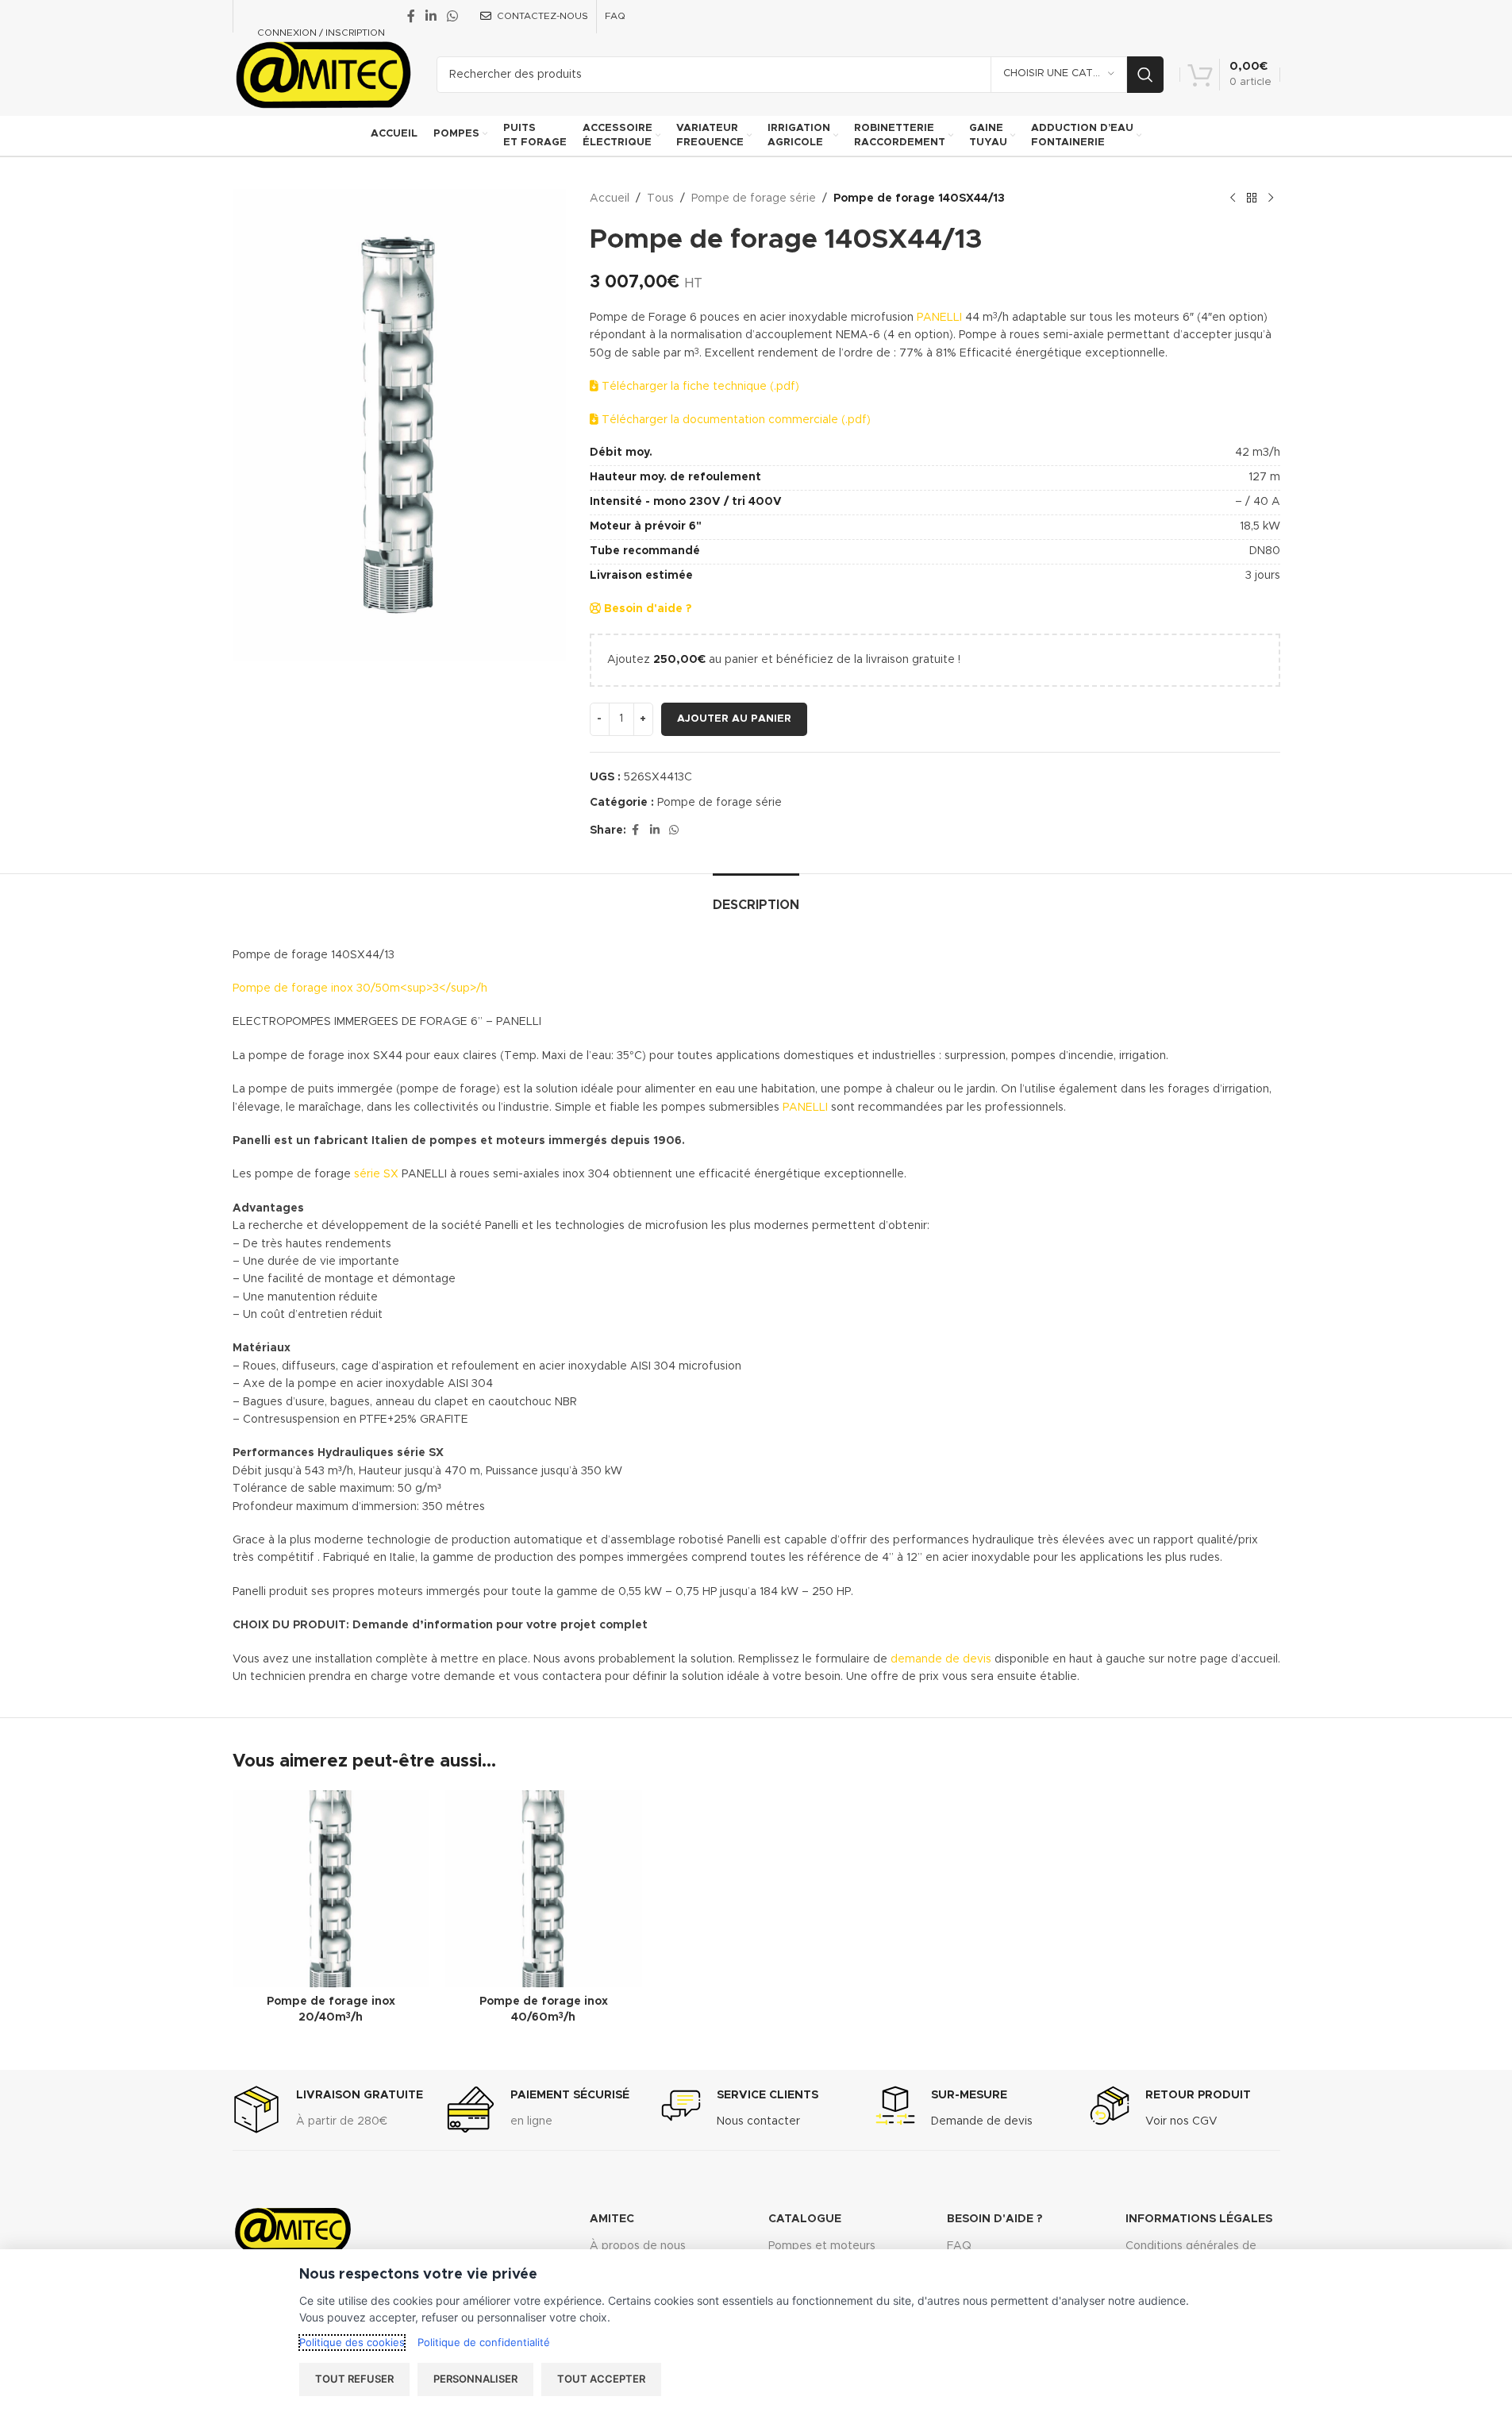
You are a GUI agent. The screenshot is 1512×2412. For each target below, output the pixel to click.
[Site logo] (323, 74)
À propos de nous (638, 2246)
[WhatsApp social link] (453, 16)
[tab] (756, 898)
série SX (376, 1174)
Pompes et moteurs (822, 2246)
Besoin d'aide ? (646, 609)
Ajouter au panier (734, 719)
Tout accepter (601, 2379)
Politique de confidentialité (484, 2342)
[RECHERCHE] (1145, 75)
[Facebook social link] (411, 16)
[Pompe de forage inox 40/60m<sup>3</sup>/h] (544, 1889)
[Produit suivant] (1271, 198)
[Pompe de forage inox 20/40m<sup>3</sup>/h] (331, 1889)
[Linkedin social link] (431, 16)
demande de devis (939, 1659)
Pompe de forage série (754, 198)
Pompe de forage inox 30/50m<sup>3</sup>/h (360, 988)
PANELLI (939, 318)
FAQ (959, 2246)
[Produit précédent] (1233, 198)
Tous (660, 198)
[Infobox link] (328, 2110)
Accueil (610, 198)
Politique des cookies (352, 2342)
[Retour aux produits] (1252, 198)
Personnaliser (475, 2379)
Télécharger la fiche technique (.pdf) (699, 387)
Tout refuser (354, 2379)
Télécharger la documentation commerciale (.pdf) (735, 420)
